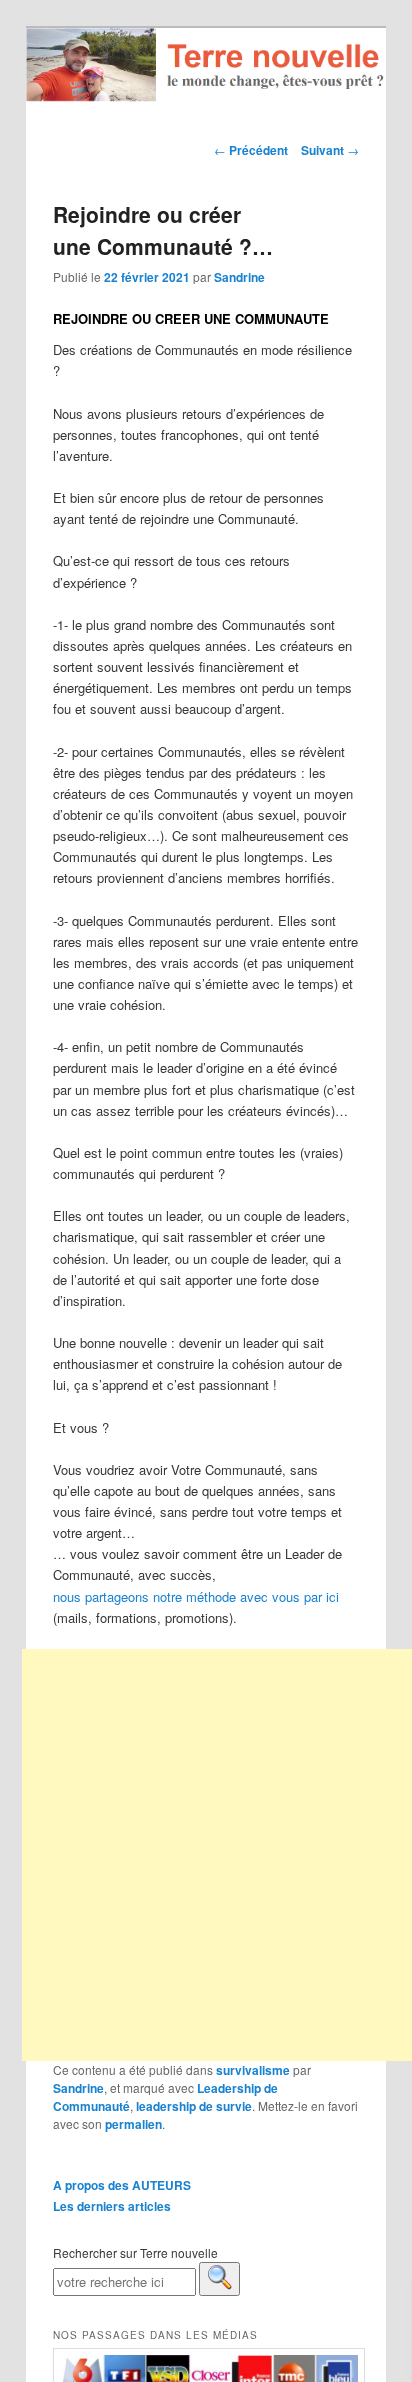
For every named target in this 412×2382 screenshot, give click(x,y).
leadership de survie (194, 2106)
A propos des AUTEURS (122, 2185)
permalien (133, 2124)
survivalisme (253, 2070)
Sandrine (239, 277)
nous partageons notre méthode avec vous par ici (196, 1596)
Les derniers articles (112, 2206)
